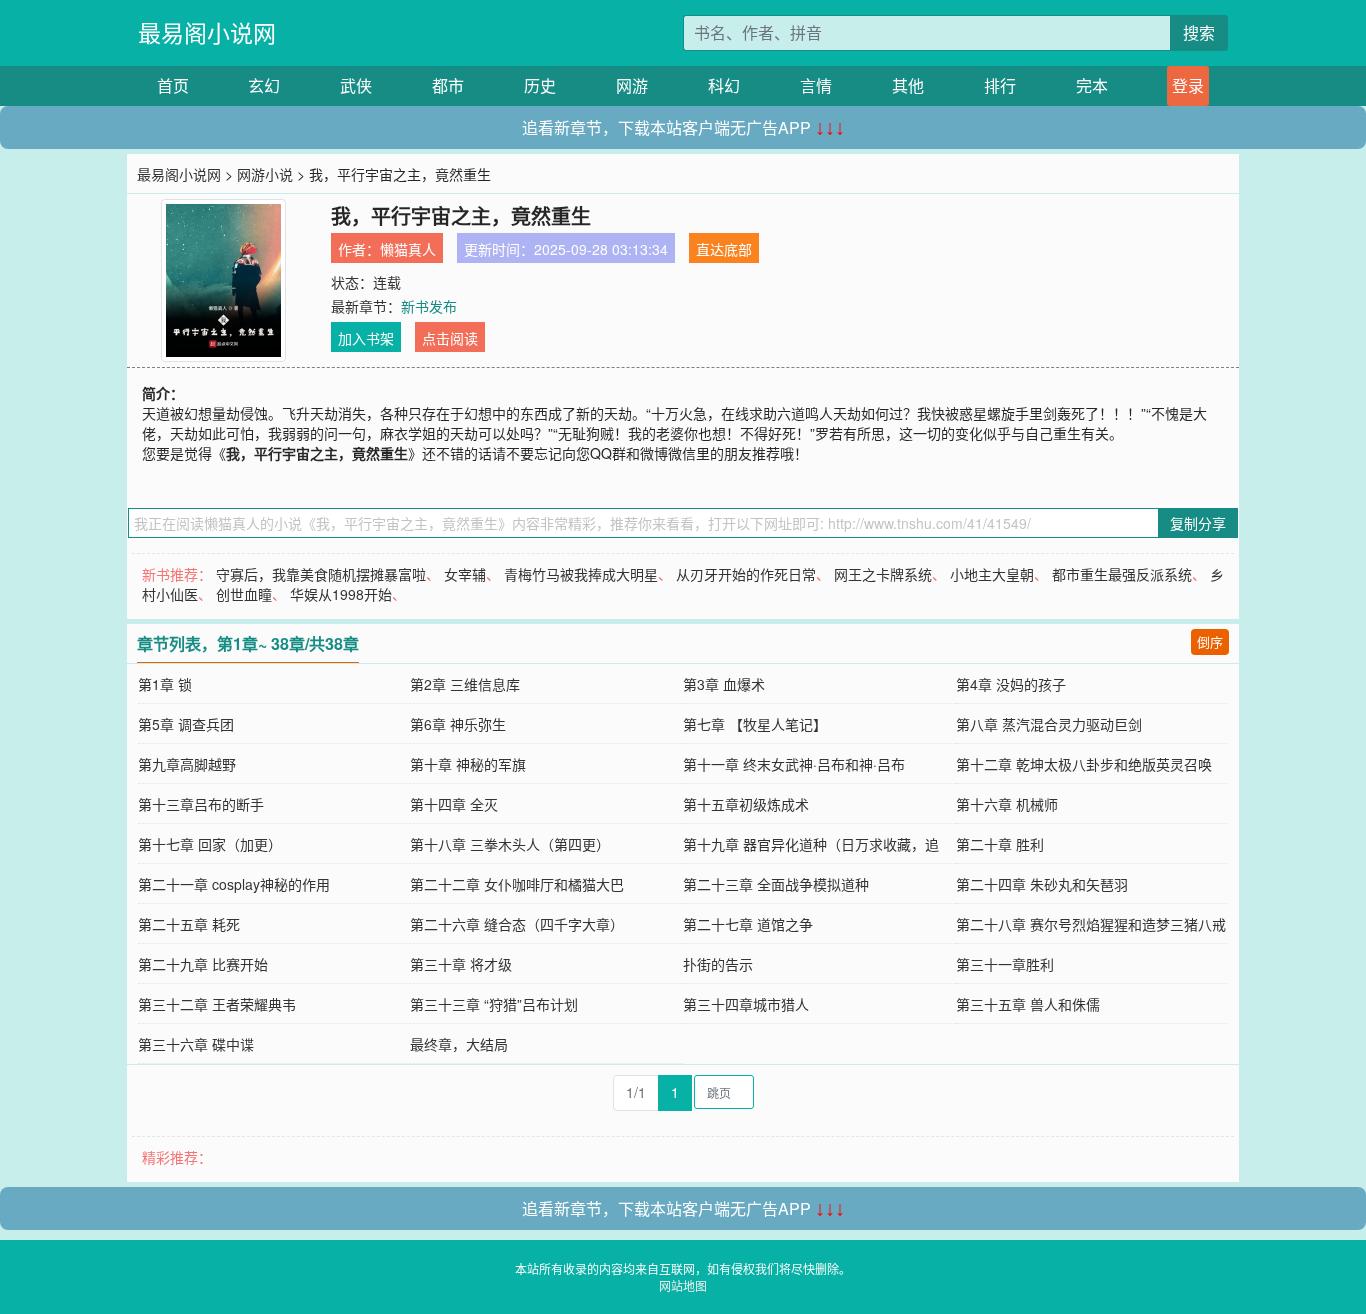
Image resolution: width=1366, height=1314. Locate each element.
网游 (632, 85)
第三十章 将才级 (461, 964)
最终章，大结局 (459, 1044)
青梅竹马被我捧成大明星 (581, 574)
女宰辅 (465, 574)
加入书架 (366, 338)
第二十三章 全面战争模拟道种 (776, 884)
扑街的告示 (718, 964)
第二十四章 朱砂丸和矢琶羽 (1042, 884)
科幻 (724, 85)
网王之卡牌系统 (883, 574)
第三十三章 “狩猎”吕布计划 (494, 1004)
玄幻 (264, 85)
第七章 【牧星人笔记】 (755, 724)
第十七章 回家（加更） (210, 844)
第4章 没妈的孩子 (1011, 684)
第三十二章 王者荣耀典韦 (217, 1004)
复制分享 (1198, 523)
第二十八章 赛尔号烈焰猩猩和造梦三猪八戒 (1091, 924)
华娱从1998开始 (341, 594)
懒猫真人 (408, 249)
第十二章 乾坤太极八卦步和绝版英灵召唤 (1084, 764)
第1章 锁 (165, 684)
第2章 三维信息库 (465, 684)
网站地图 (683, 1285)
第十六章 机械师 (1007, 804)
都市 (448, 85)
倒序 (1210, 641)
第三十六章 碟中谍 (196, 1044)
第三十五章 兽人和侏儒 (1028, 1004)
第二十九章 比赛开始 (203, 964)
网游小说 (265, 174)
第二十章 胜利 (1000, 844)
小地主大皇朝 (992, 574)
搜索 (1199, 32)
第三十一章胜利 (1005, 964)
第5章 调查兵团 (186, 724)
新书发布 (429, 306)
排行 (1000, 85)
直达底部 (724, 249)
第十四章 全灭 (454, 804)
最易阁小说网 (207, 32)
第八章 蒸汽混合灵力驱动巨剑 (1049, 724)
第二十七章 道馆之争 (748, 924)
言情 (816, 85)
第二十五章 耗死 (189, 924)
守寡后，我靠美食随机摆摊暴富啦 (321, 574)
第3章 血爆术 (724, 684)
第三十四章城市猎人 (746, 1004)
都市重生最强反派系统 (1122, 574)
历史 (540, 85)
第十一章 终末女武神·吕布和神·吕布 (794, 764)
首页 (173, 85)
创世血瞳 (244, 594)
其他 (908, 85)
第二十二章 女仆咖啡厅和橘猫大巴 (517, 884)
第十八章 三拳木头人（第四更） (510, 844)
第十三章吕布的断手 (201, 804)
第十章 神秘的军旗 (468, 764)
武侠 (356, 85)
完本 (1092, 85)
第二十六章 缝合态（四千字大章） (517, 924)
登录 (1188, 85)
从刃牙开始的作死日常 (746, 574)
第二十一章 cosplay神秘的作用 (234, 884)
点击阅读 (450, 338)
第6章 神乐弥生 (458, 724)
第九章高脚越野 (187, 764)
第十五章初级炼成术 (746, 804)
